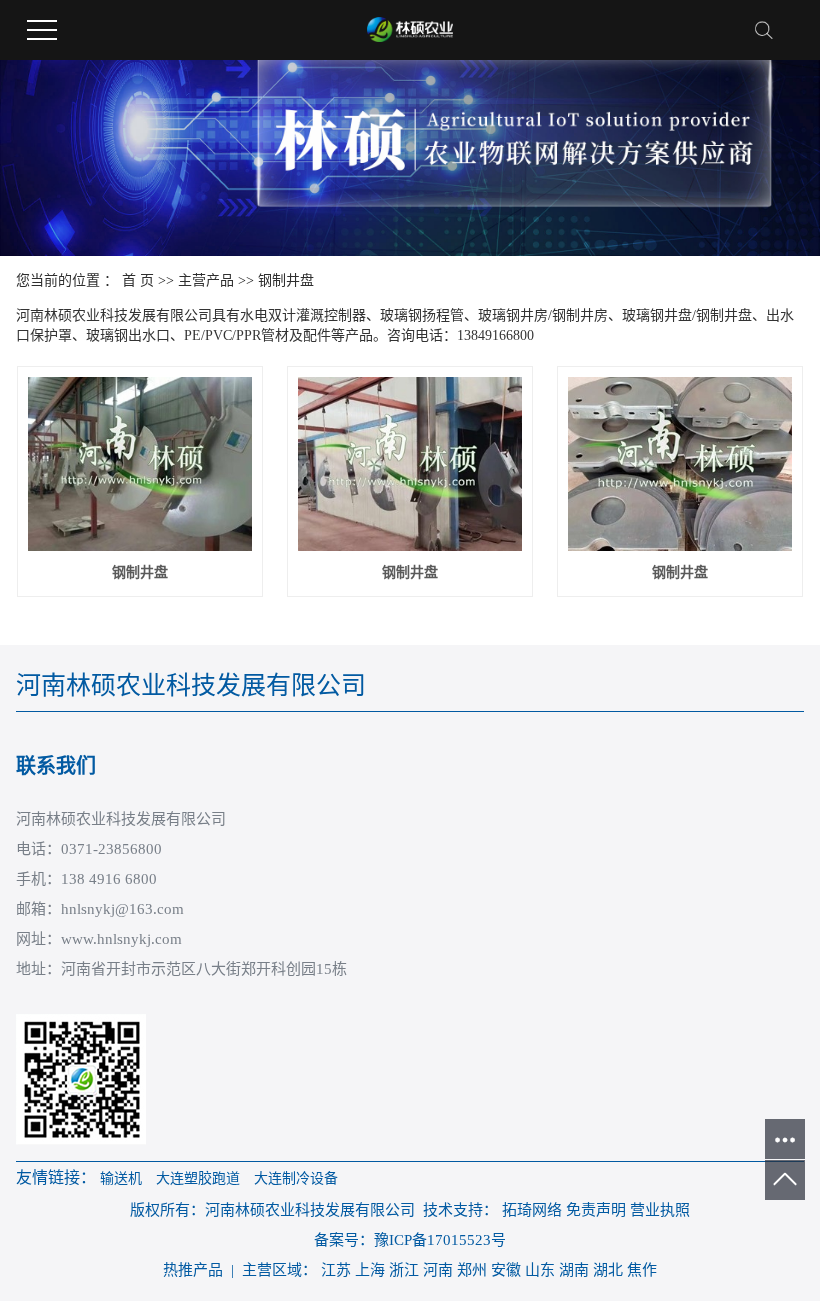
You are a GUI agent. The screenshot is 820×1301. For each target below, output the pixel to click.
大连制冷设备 (296, 1178)
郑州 (472, 1270)
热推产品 (193, 1270)
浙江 (404, 1270)
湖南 (574, 1270)
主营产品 (206, 280)
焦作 (642, 1270)
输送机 (121, 1178)
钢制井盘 (286, 280)
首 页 (138, 280)
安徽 (506, 1270)
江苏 (336, 1270)
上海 (370, 1270)
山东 (540, 1270)
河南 (438, 1270)
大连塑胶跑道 (198, 1178)
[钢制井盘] (140, 464)
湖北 (608, 1270)
